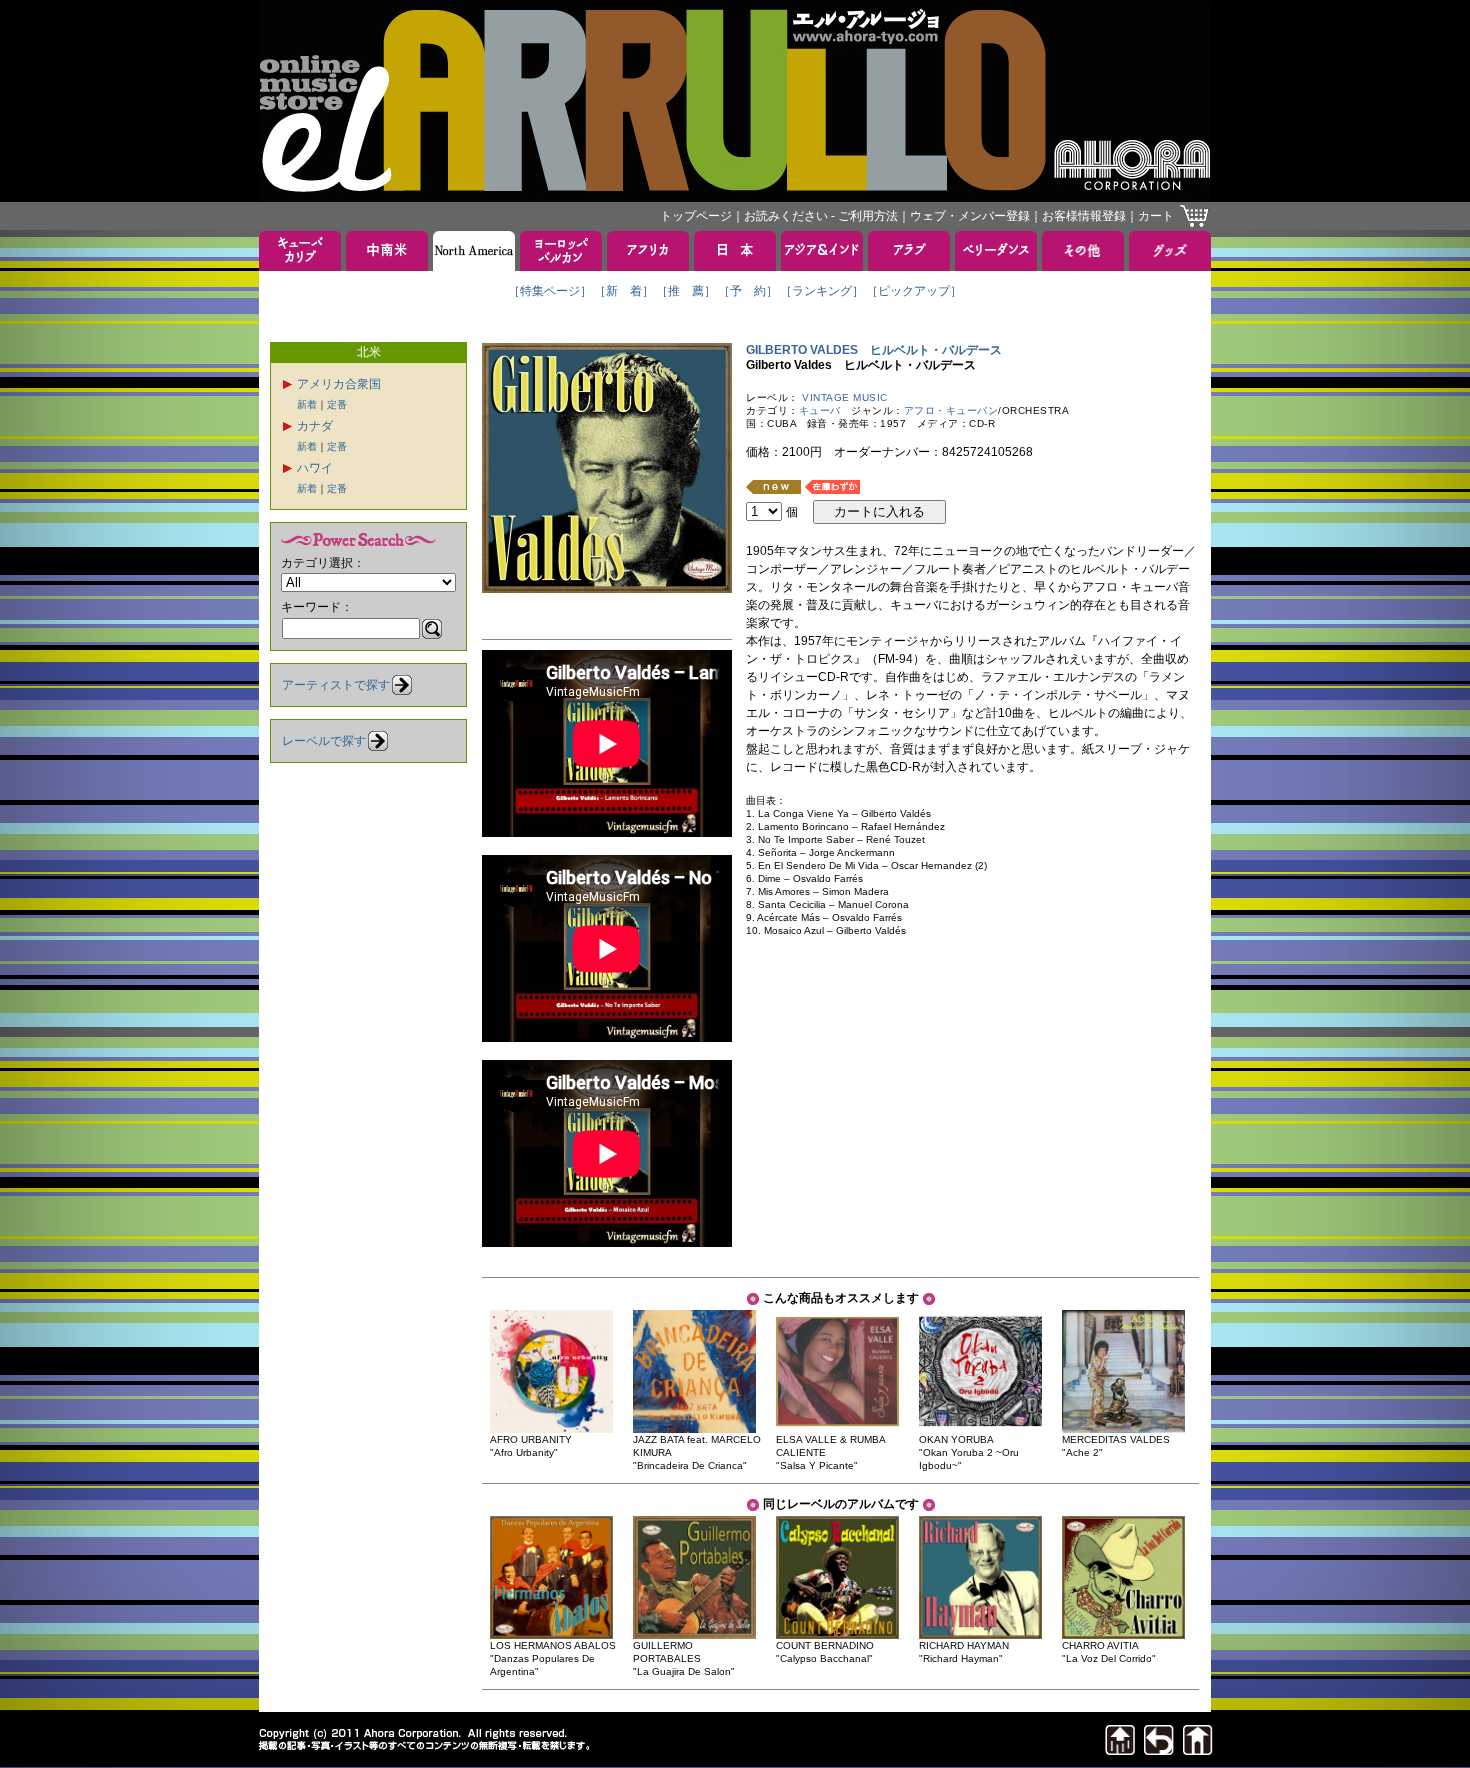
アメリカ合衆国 (339, 384)
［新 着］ (624, 291)
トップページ (696, 216)
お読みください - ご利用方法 (821, 216)
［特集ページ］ (550, 291)
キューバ (820, 410)
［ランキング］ (822, 291)
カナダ (315, 426)
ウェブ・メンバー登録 (970, 216)
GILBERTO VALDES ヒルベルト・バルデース (874, 350)
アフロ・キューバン (951, 410)
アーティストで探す (336, 685)
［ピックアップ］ (914, 291)
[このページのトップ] (1120, 1749)
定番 (337, 404)
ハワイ (315, 468)
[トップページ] (1198, 1749)
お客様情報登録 (1084, 216)
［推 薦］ (686, 291)
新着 (307, 404)
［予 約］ (748, 291)
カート (1156, 216)
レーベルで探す (324, 741)
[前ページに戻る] (1159, 1749)
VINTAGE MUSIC (845, 397)
